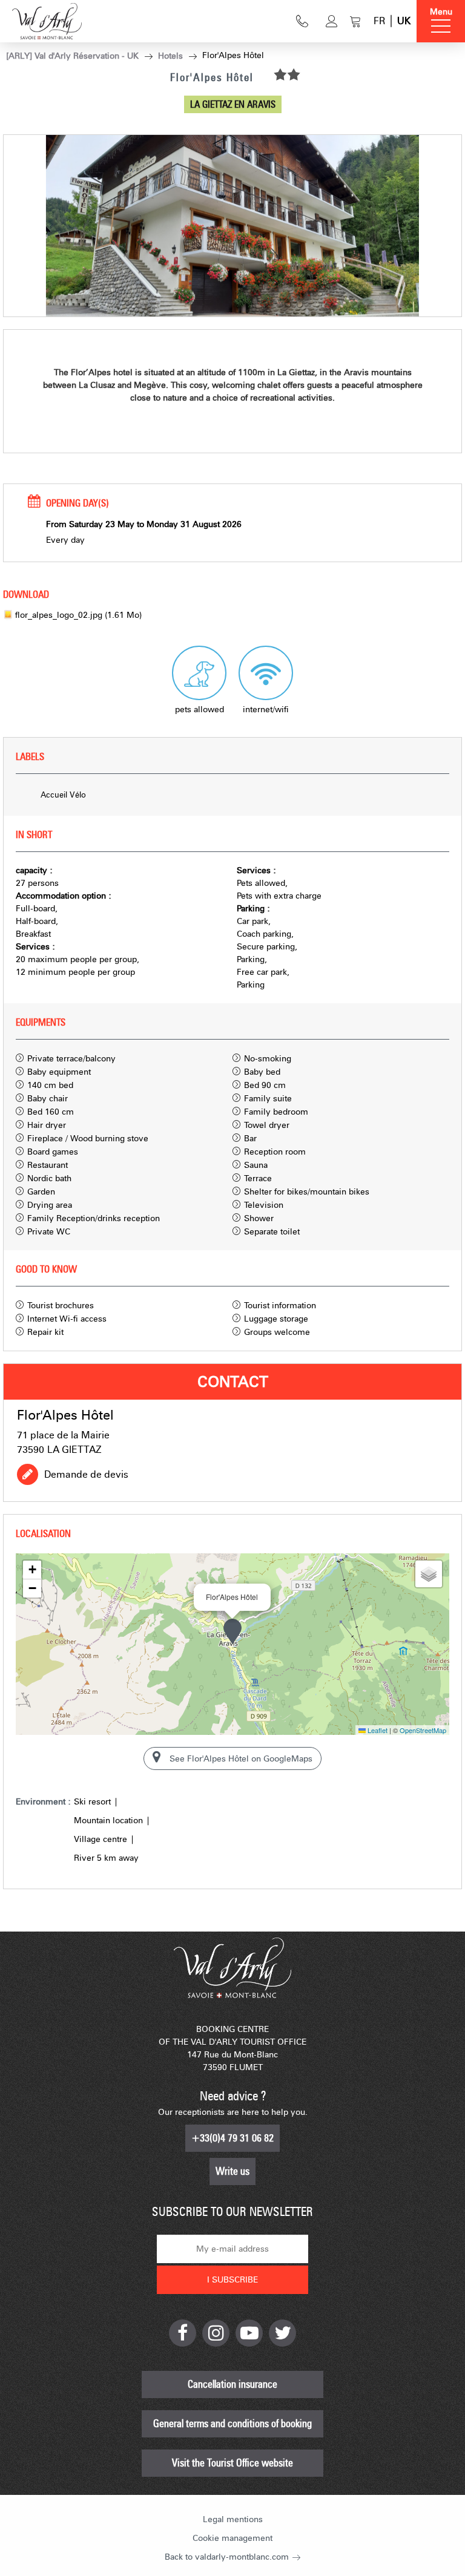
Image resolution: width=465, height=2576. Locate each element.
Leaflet (377, 1730)
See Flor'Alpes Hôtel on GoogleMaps (241, 1759)
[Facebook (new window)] (183, 2333)
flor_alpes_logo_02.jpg (78, 615)
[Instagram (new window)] (216, 2333)
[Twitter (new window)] (282, 2333)
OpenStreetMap (423, 1730)
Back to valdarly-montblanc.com (227, 2557)
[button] (355, 21)
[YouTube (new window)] (249, 2333)
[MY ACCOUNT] (332, 21)
